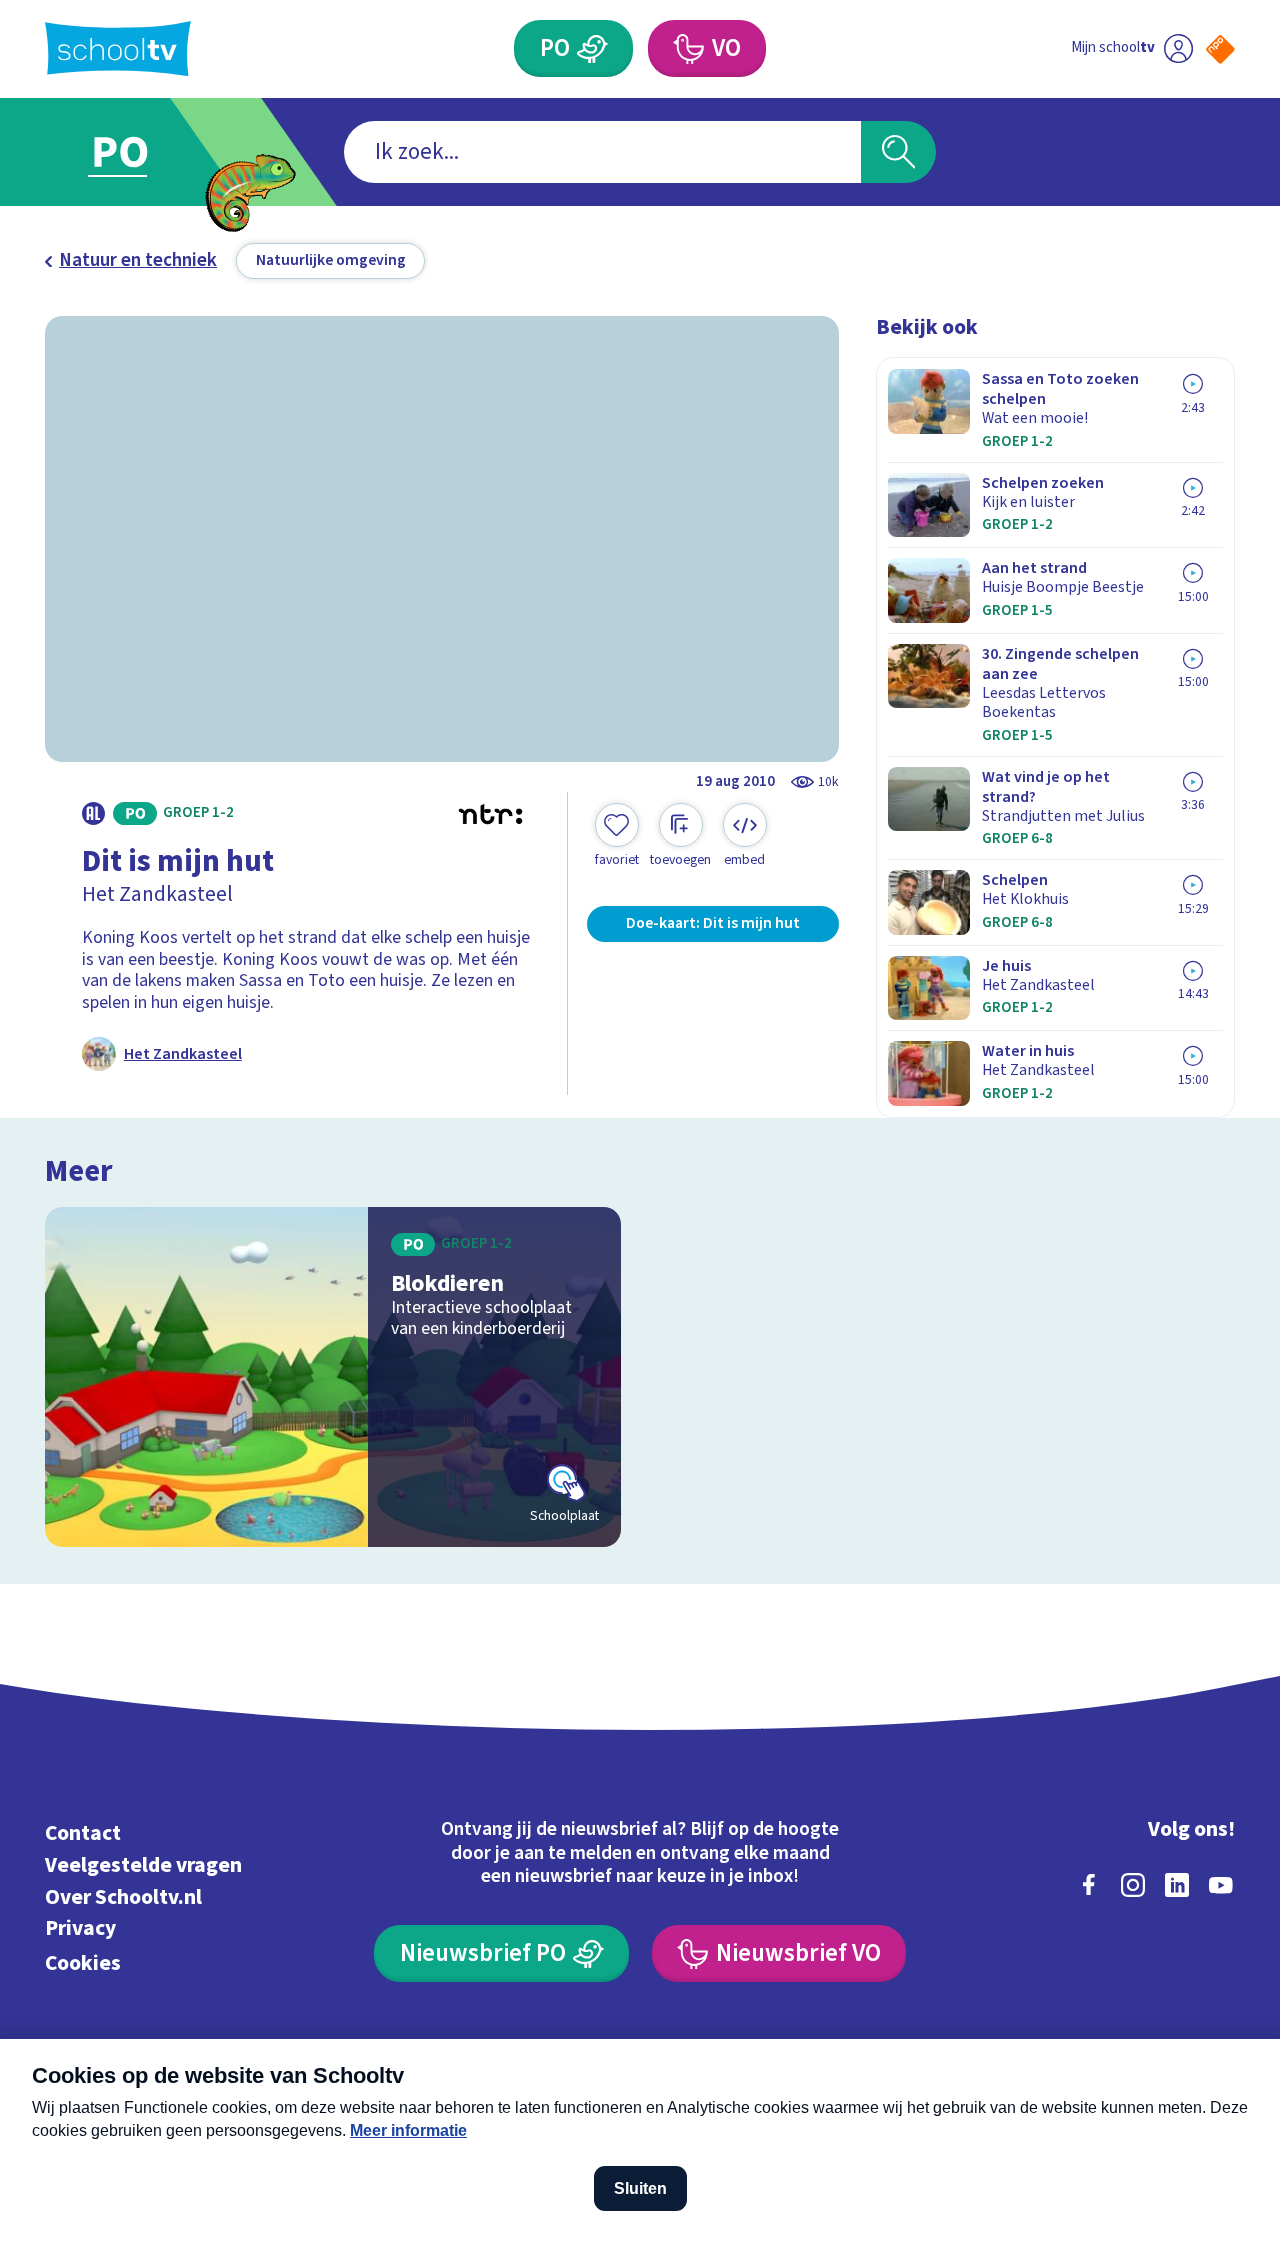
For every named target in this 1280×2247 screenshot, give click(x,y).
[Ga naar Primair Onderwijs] (142, 152)
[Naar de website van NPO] (1220, 49)
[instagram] (1133, 1885)
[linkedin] (1177, 1885)
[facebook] (1089, 1885)
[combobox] (602, 152)
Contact (83, 1833)
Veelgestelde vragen (143, 1865)
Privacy (80, 1928)
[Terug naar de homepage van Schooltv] (118, 48)
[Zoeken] (898, 152)
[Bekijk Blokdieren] (333, 1377)
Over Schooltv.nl (123, 1897)
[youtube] (1221, 1885)
